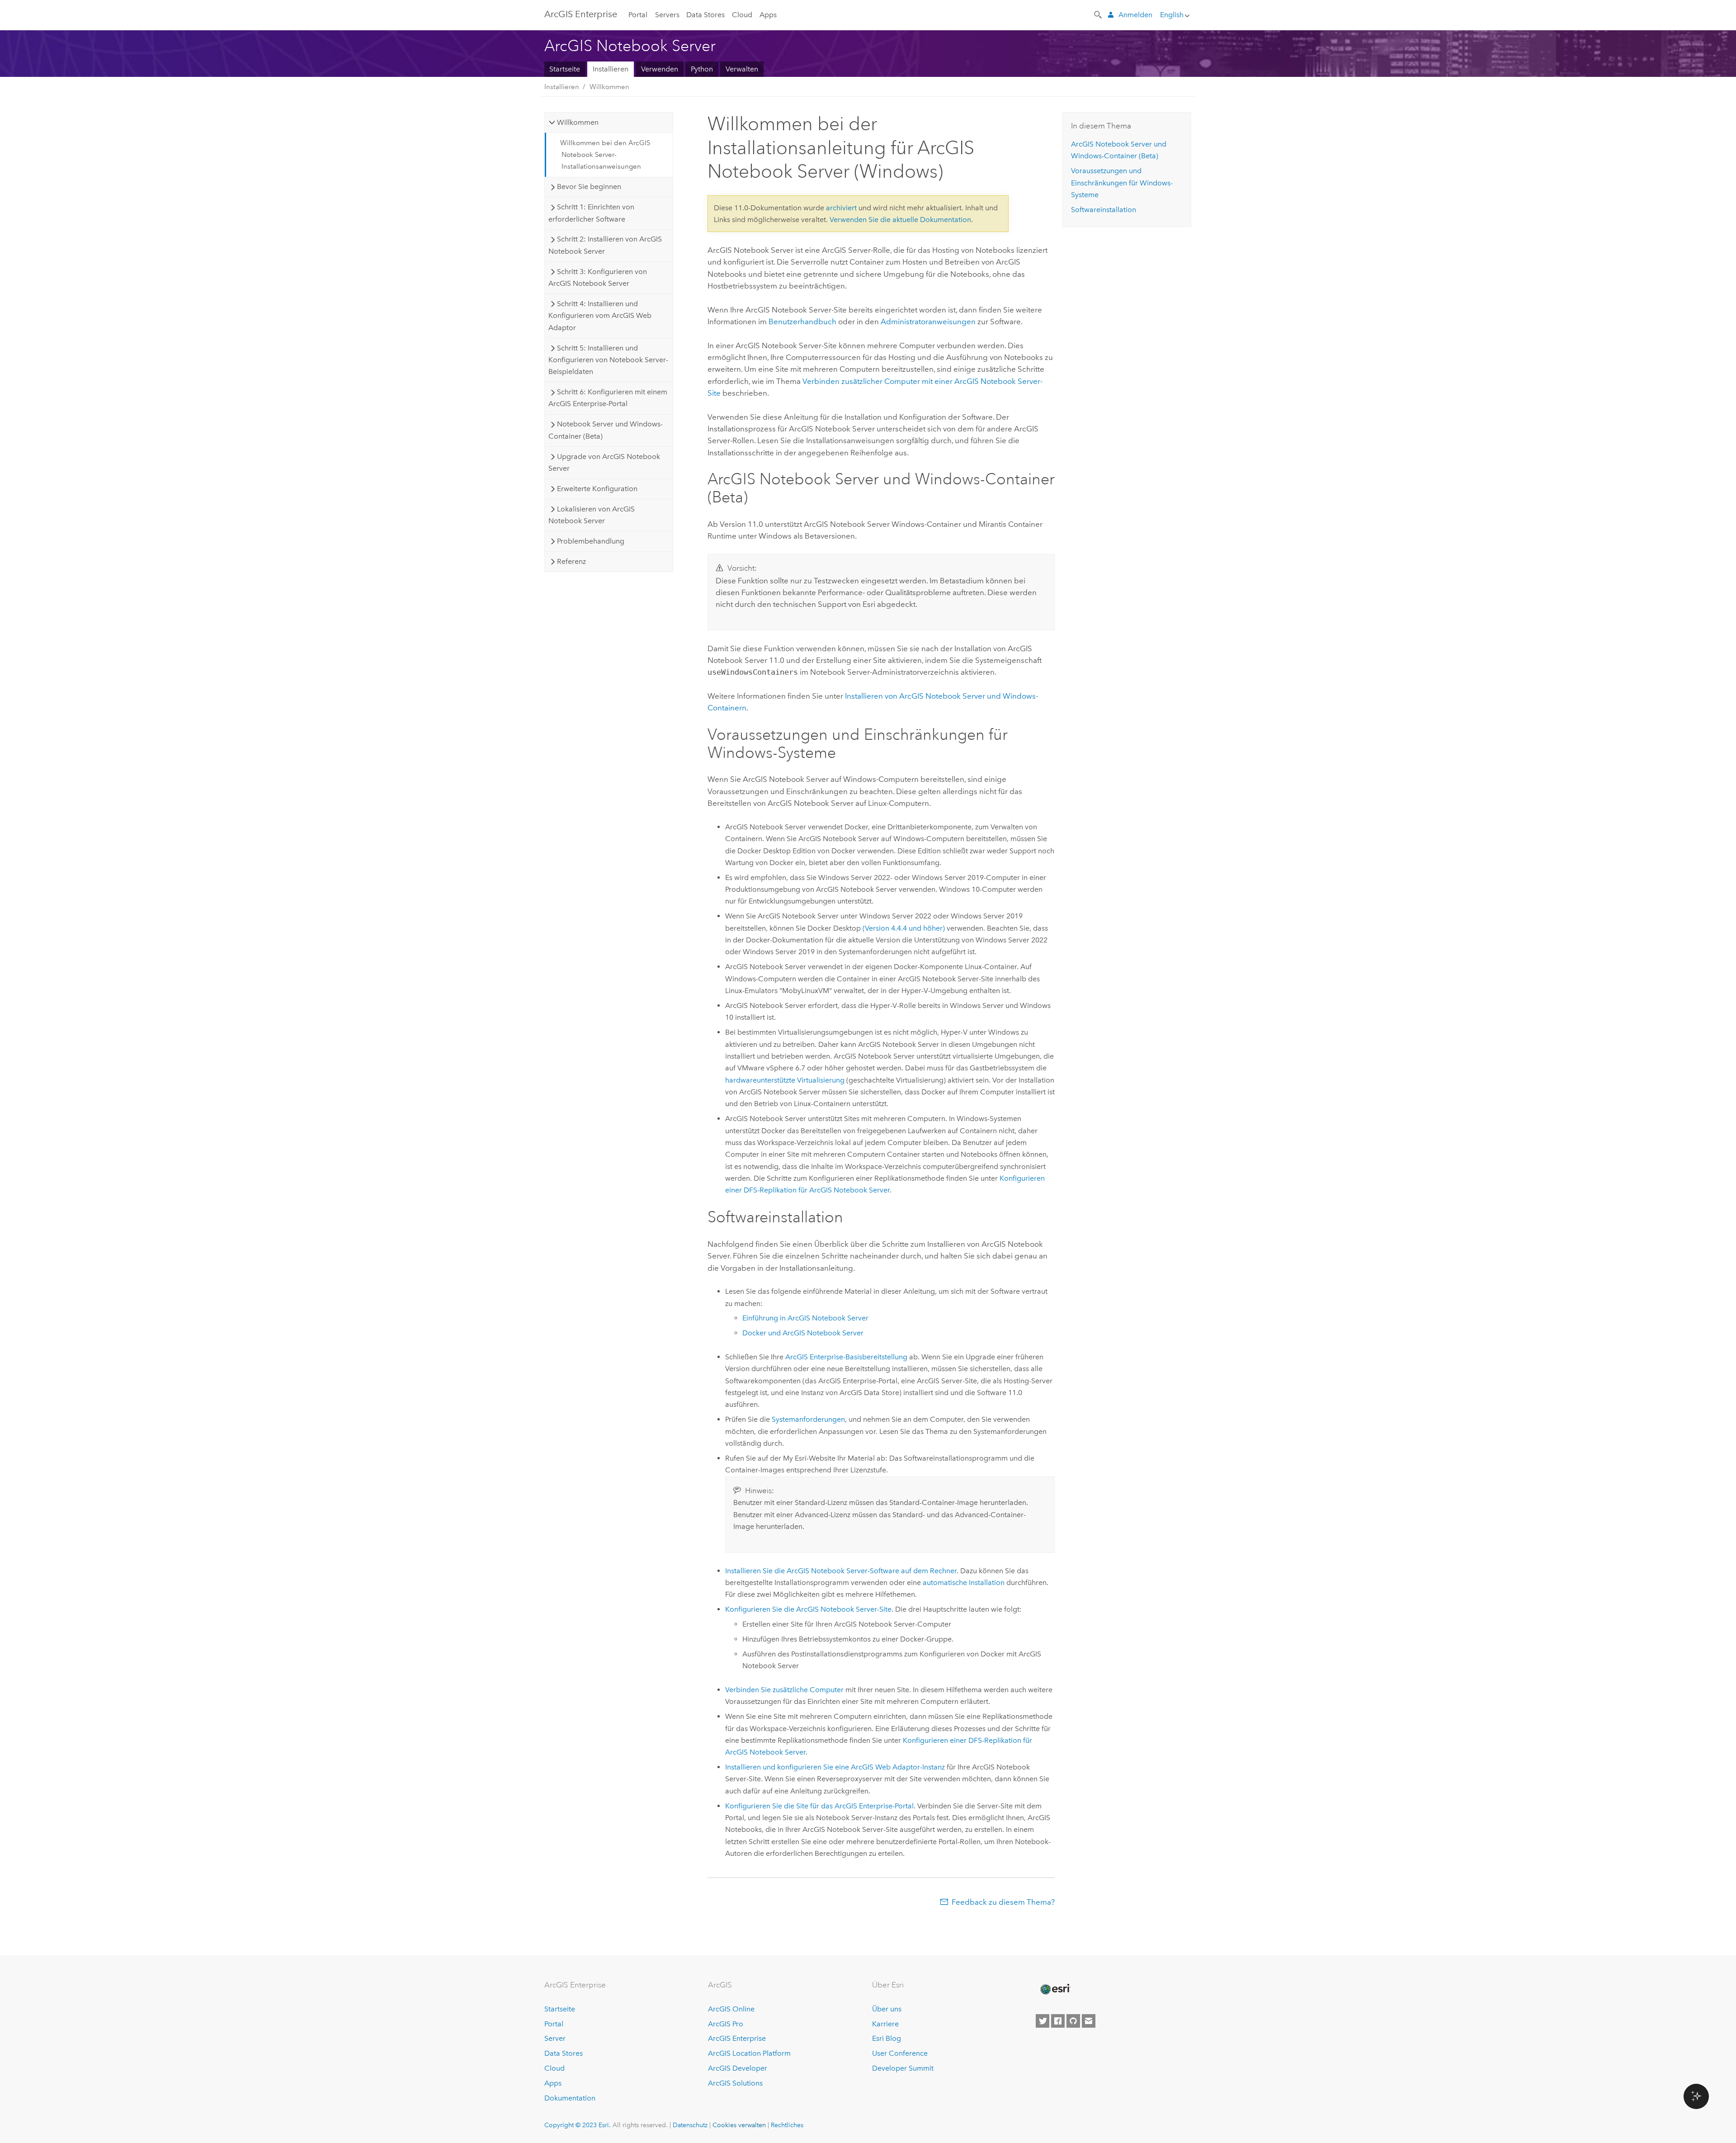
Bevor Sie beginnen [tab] (589, 187)
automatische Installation (964, 1582)
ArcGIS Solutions (735, 2083)
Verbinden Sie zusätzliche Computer (784, 1690)
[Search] (1099, 14)
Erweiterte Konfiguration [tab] (597, 489)
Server (555, 2038)
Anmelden (1135, 15)
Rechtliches (787, 2125)
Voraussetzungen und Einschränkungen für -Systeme (1122, 183)
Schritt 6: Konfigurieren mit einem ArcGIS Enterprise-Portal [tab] (608, 398)
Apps (768, 15)
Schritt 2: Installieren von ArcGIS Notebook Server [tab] (605, 245)
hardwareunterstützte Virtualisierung (785, 1080)
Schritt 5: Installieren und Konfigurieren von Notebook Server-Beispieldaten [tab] (608, 360)
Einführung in (805, 1318)
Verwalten (742, 69)
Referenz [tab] (571, 561)
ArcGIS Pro (726, 2024)
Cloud (742, 15)
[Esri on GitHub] (1073, 2021)
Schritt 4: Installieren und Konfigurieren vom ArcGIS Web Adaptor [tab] (600, 316)
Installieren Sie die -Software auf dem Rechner (841, 1571)
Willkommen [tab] (578, 122)
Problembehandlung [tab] (591, 541)
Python (702, 69)
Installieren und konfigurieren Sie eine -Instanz (835, 1767)
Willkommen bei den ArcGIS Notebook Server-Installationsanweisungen (605, 155)
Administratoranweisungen (928, 322)
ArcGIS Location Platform (749, 2053)
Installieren (611, 69)
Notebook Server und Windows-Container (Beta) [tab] (605, 430)
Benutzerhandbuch (802, 322)
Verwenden (660, 69)
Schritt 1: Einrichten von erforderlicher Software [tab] (591, 213)
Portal (638, 15)
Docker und (803, 1333)
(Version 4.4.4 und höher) (904, 928)
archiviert (841, 208)
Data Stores (705, 15)
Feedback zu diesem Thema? (1003, 1902)
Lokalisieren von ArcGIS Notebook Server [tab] (591, 515)
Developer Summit (903, 2068)
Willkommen (609, 87)
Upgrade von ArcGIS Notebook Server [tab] (604, 462)
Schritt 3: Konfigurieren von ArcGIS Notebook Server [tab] (597, 277)
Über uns (887, 2009)
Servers (667, 15)
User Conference (900, 2053)
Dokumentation (570, 2098)
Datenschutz (690, 2125)
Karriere (885, 2024)
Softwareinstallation (1104, 210)
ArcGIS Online (731, 2009)
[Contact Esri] (1089, 2021)
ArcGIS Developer (738, 2068)
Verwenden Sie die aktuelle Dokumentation (900, 220)
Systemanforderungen (808, 1419)
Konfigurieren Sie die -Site (808, 1609)
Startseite (565, 69)
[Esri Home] (1055, 1989)
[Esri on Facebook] (1058, 2021)
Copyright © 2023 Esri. (578, 2125)
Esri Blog (887, 2038)
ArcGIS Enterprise (581, 14)
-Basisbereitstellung (846, 1357)
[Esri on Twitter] (1043, 2021)
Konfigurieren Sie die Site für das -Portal (819, 1806)
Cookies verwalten (739, 2125)
